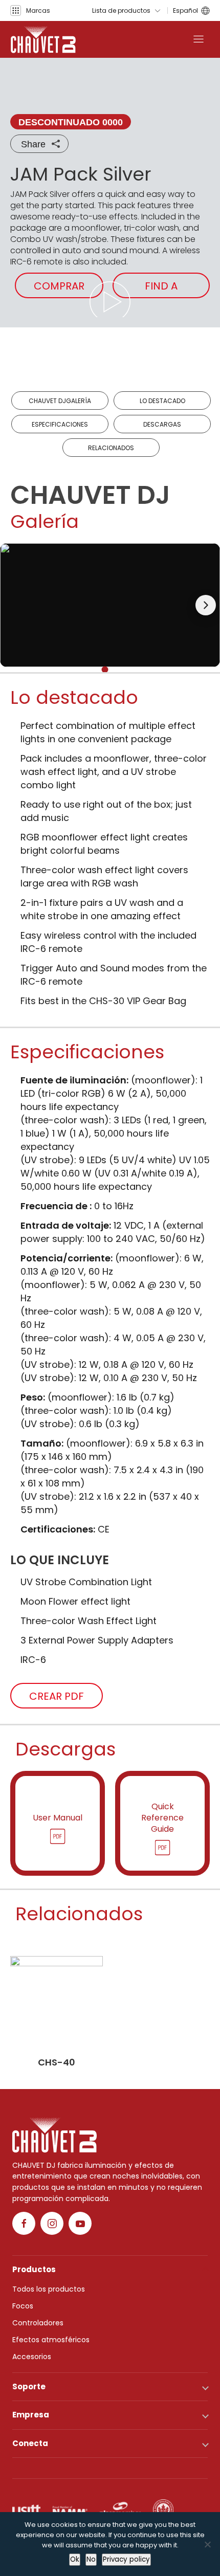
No (91, 2559)
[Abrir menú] (199, 39)
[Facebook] (24, 2223)
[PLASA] (120, 2510)
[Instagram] (52, 2223)
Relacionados (111, 448)
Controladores (38, 2323)
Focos (23, 2306)
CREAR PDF (57, 1696)
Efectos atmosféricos (51, 2340)
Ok (75, 2559)
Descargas (162, 424)
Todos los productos (49, 2289)
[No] (207, 2544)
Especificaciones (60, 424)
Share (33, 144)
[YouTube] (80, 2223)
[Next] (206, 605)
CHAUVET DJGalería (60, 401)
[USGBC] (163, 2510)
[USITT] (26, 2510)
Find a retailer (161, 288)
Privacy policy (126, 2559)
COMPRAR (59, 286)
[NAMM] (70, 2510)
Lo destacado (162, 401)
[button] (30, 10)
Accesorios (32, 2357)
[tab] (105, 669)
